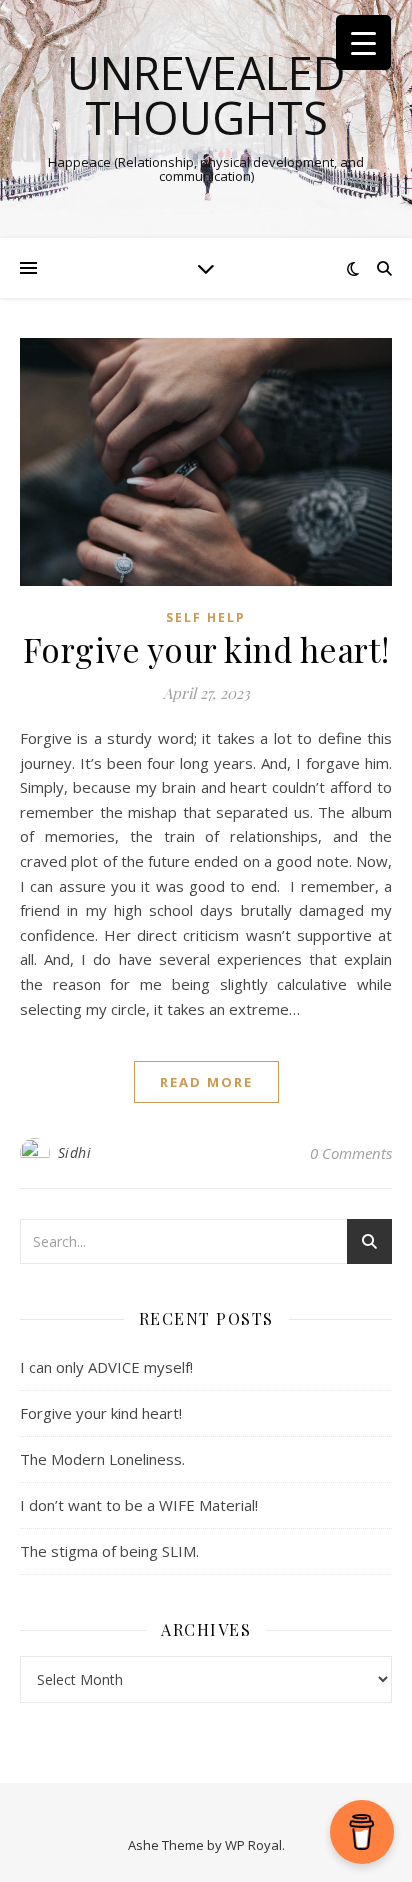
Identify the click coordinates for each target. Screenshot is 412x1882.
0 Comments (351, 1153)
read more (206, 1082)
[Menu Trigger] (363, 42)
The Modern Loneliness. (102, 1459)
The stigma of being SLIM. (109, 1551)
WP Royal (253, 1845)
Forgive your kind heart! (206, 649)
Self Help (206, 617)
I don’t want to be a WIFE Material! (139, 1505)
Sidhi (75, 1152)
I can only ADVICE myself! (106, 1367)
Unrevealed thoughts (206, 95)
